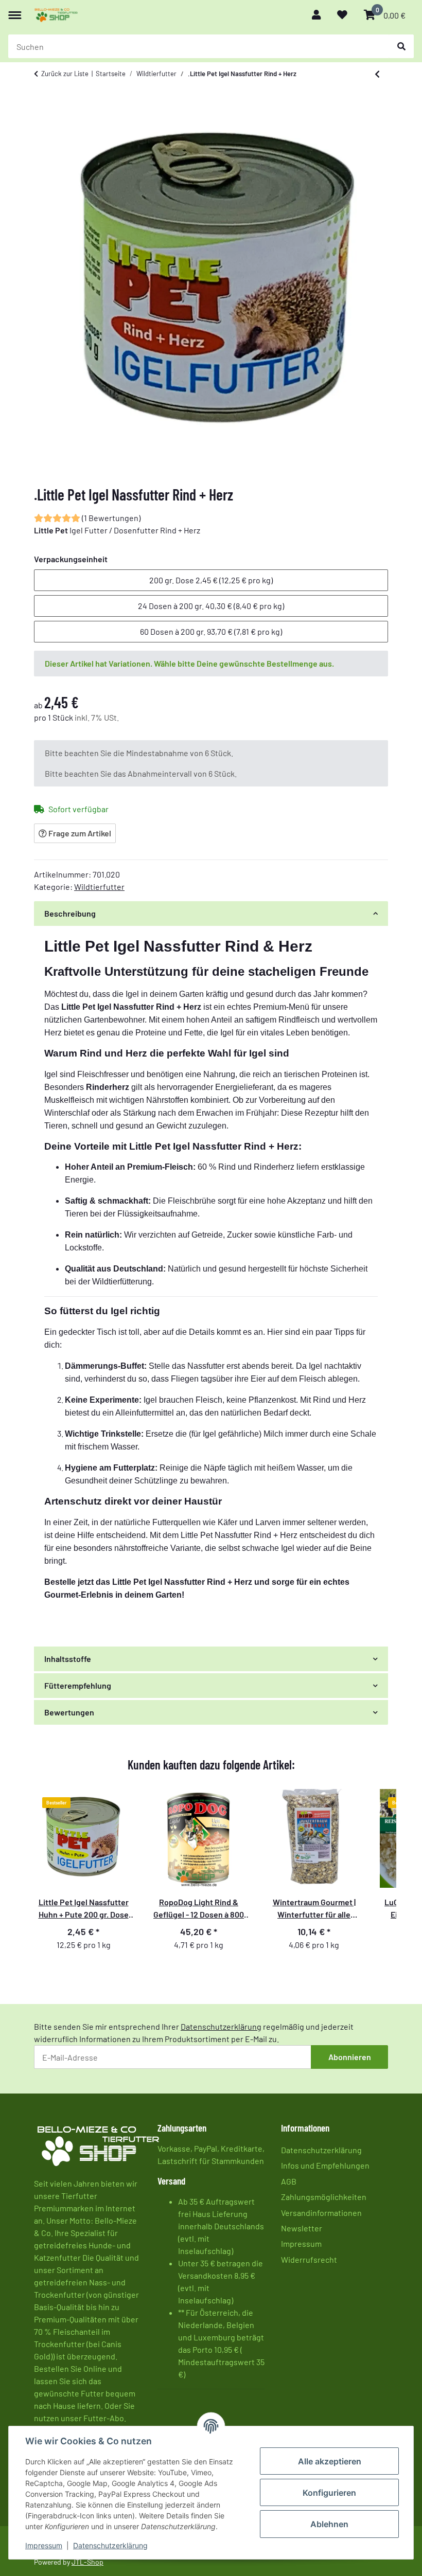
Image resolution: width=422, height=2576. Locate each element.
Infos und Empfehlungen (325, 2165)
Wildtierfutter (99, 887)
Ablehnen (329, 2524)
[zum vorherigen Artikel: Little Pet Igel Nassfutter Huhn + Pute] (377, 74)
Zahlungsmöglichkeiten (324, 2197)
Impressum (44, 2545)
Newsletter (302, 2228)
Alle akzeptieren (330, 2461)
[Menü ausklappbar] (15, 10)
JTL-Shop (87, 2562)
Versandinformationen (321, 2213)
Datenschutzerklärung (110, 2545)
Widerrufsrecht (309, 2259)
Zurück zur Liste (65, 74)
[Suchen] (401, 46)
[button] (316, 15)
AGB (289, 2181)
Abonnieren (350, 2057)
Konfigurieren (329, 2493)
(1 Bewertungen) (111, 518)
